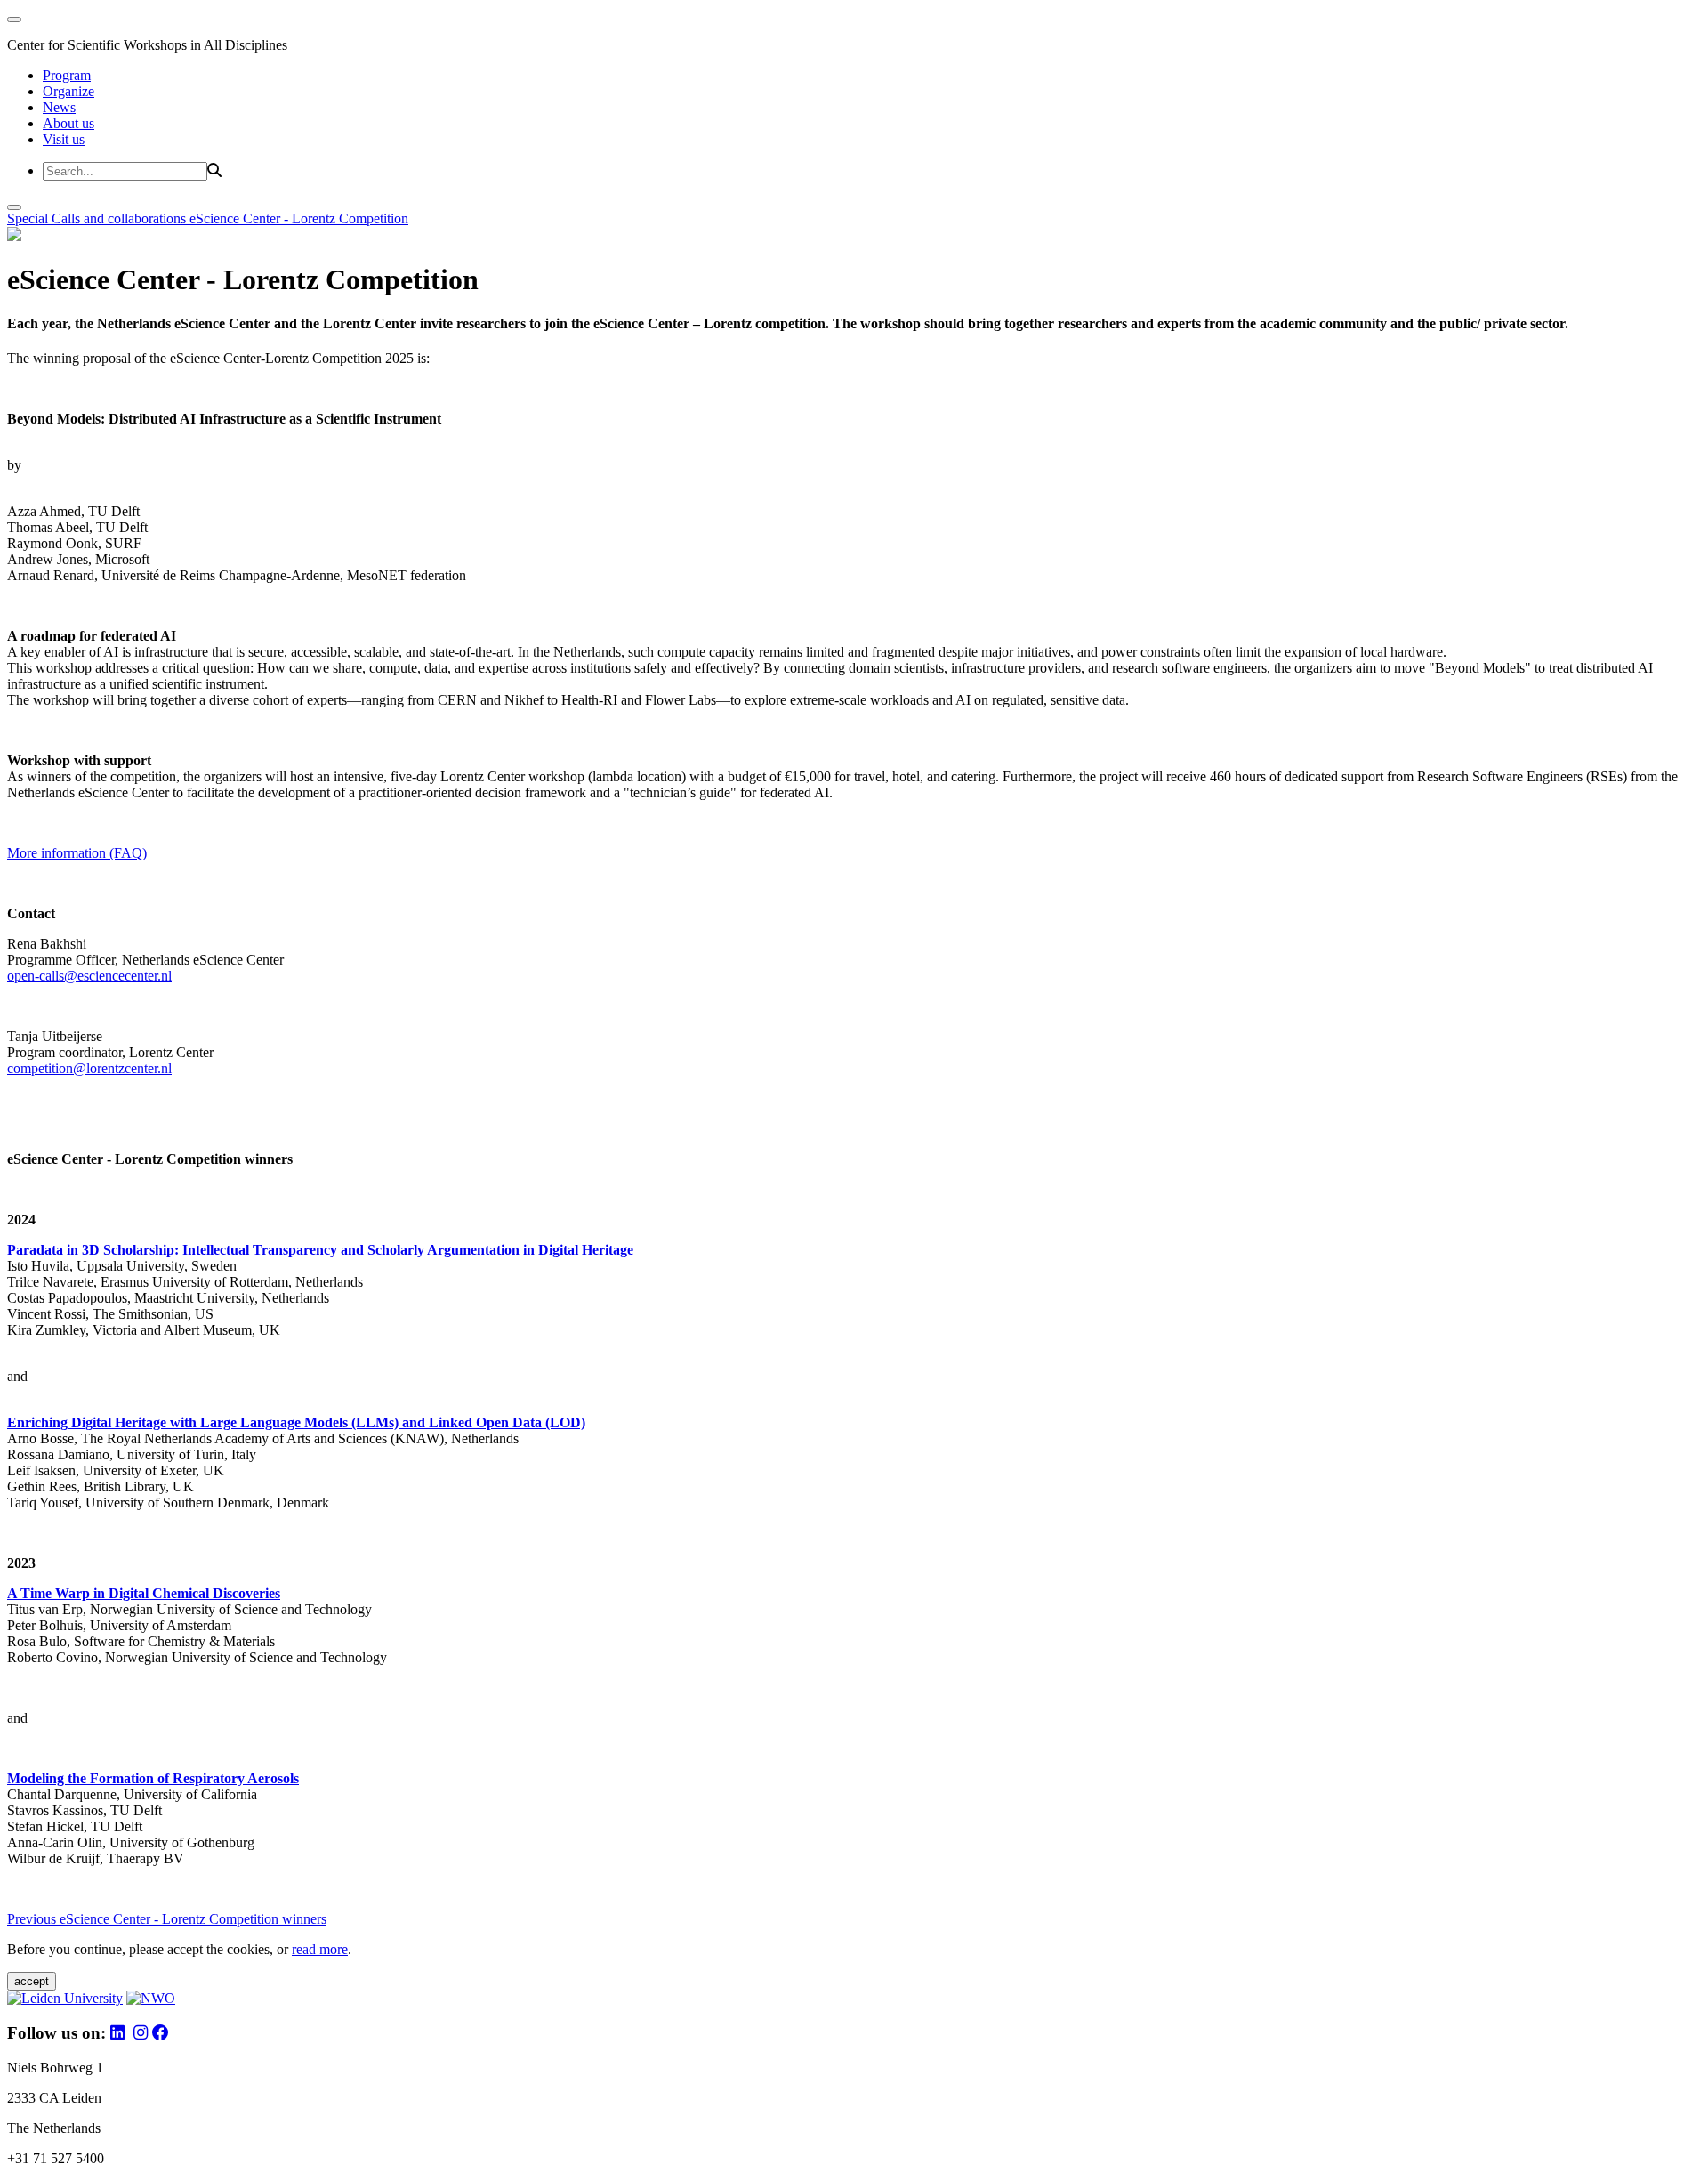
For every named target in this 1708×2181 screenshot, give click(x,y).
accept (32, 1981)
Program (67, 75)
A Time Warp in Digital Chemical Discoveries (144, 1593)
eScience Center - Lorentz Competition (299, 218)
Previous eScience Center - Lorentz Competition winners (167, 1919)
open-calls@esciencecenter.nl (89, 976)
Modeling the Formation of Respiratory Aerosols (153, 1778)
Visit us (64, 139)
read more (320, 1949)
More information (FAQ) (77, 853)
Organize (68, 91)
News (59, 107)
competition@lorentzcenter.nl (89, 1068)
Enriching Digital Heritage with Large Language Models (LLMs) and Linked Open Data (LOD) (296, 1422)
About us (68, 123)
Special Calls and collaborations (98, 218)
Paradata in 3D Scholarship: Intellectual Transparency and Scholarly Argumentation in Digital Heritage (320, 1250)
